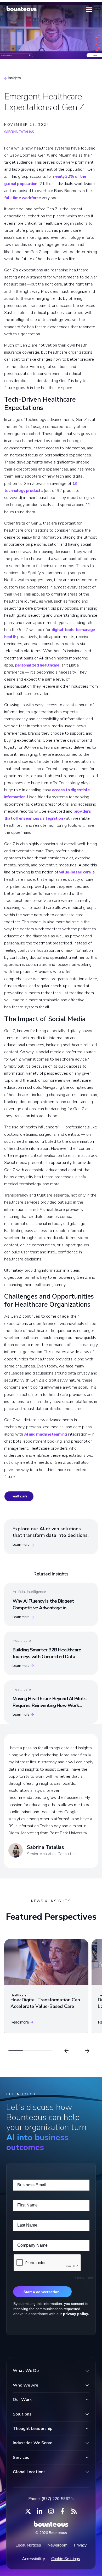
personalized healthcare (37, 665)
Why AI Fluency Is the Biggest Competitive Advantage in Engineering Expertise (43, 1608)
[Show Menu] (89, 9)
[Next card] (87, 2051)
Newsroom (57, 2545)
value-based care (75, 872)
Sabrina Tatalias (19, 132)
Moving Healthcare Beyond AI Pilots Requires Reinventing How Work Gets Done (49, 1705)
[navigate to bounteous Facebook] (63, 2511)
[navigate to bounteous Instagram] (51, 2511)
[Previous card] (66, 2051)
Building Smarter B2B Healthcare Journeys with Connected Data (47, 1653)
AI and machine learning (46, 1434)
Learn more (21, 1545)
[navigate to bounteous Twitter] (28, 2511)
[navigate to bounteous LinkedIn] (39, 2511)
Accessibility (33, 2559)
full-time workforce (22, 198)
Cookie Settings (66, 2559)
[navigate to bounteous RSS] (74, 2511)
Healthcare (19, 1496)
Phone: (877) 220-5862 (49, 2499)
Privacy (80, 2545)
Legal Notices (28, 2545)
